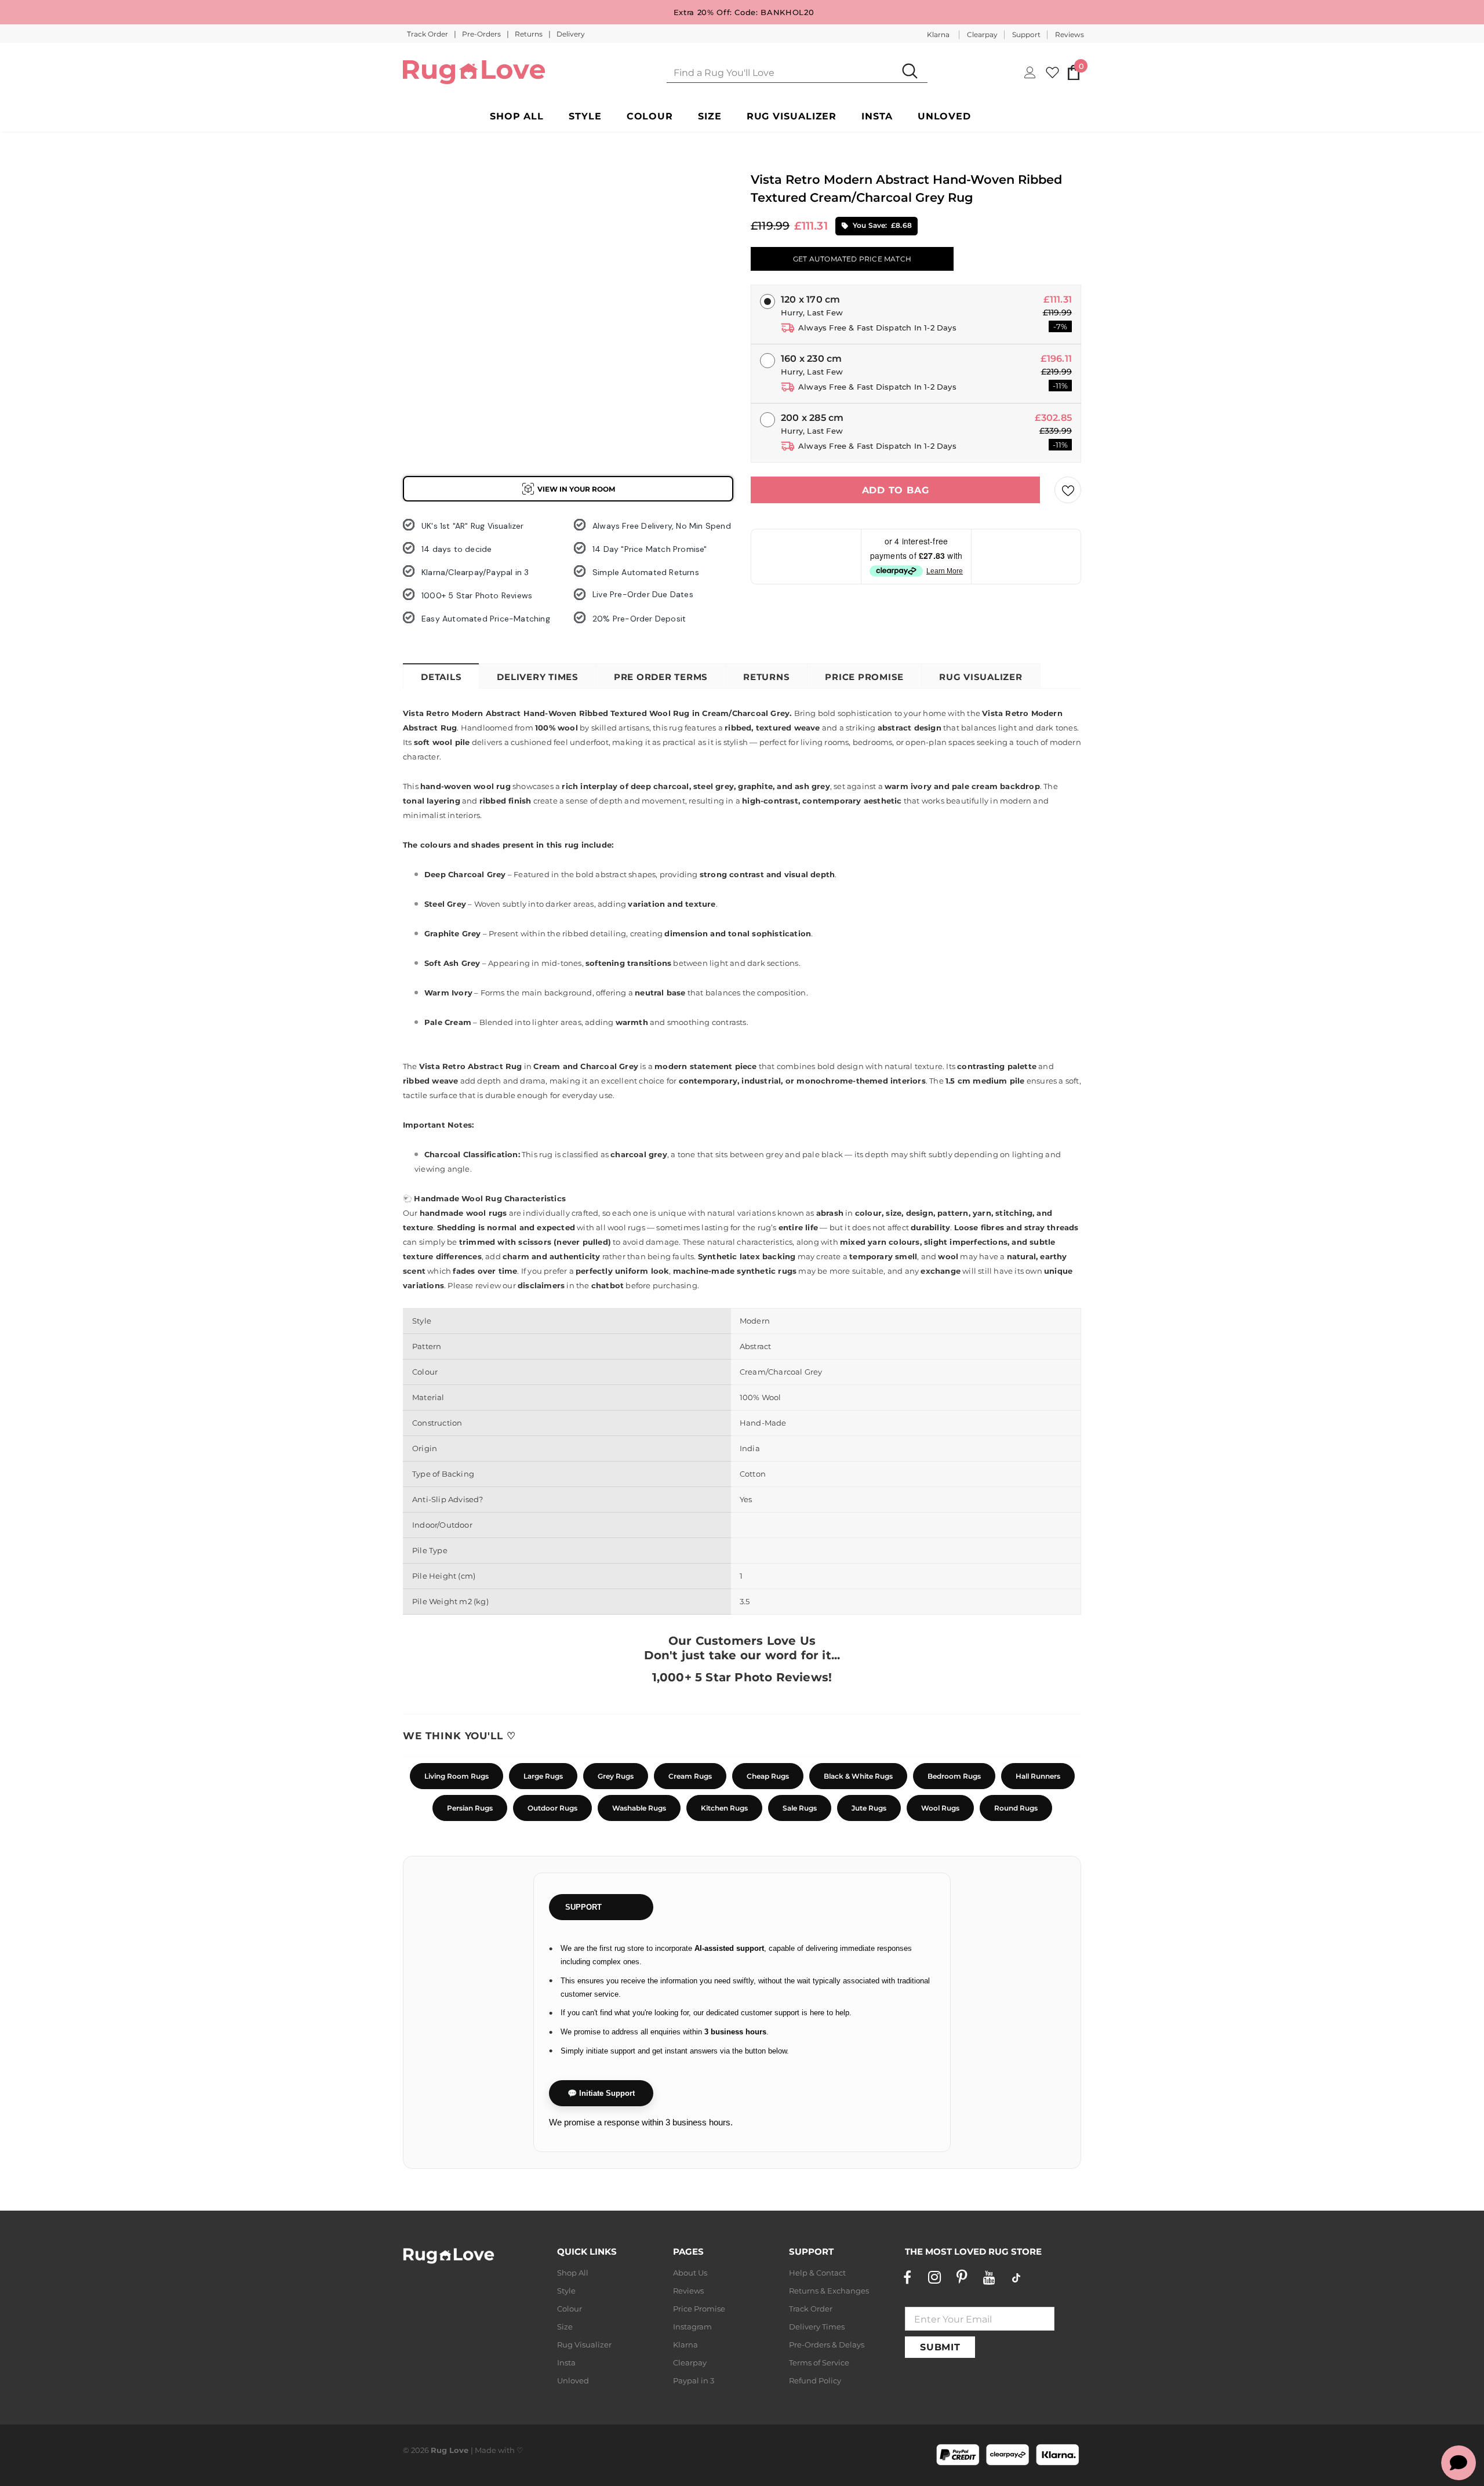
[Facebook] (907, 2277)
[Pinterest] (962, 2277)
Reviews (1070, 34)
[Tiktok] (1016, 2277)
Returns (530, 34)
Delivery (571, 34)
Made (485, 2450)
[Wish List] (1068, 490)
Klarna (938, 34)
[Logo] (474, 72)
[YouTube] (989, 2277)
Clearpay (982, 34)
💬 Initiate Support (601, 2093)
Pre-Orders (482, 34)
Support (1026, 34)
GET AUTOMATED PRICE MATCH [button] (852, 259)
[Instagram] (934, 2277)
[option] (423, 221)
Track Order (428, 34)
